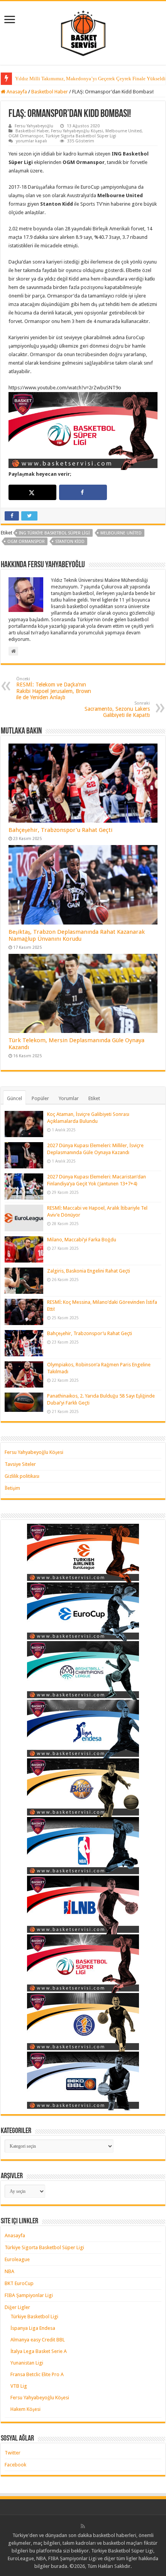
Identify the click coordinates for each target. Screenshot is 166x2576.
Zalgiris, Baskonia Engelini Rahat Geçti (89, 1271)
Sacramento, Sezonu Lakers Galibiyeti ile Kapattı (117, 709)
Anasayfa (16, 92)
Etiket (94, 1098)
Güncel (14, 1098)
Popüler (40, 1098)
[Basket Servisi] (83, 32)
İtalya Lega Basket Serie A (39, 2351)
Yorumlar (69, 1098)
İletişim (12, 1488)
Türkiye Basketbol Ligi (34, 2317)
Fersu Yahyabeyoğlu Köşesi (77, 131)
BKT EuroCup (19, 2283)
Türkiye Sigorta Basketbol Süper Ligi (81, 136)
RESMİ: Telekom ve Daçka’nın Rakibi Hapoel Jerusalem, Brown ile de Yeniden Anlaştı (54, 688)
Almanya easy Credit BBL (38, 2340)
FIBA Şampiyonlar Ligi (29, 2295)
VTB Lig (19, 2386)
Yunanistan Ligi (27, 2363)
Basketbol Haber (50, 92)
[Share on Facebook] (83, 492)
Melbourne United (124, 131)
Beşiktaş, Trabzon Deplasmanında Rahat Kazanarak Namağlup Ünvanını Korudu (77, 935)
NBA (9, 2271)
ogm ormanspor (26, 542)
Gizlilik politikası (22, 1476)
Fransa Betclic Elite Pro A (37, 2374)
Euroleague (17, 2259)
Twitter (13, 2453)
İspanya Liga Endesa (33, 2328)
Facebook (15, 2465)
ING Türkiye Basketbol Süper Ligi (54, 533)
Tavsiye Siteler (20, 1464)
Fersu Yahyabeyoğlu (34, 126)
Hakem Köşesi (25, 2409)
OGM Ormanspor (26, 136)
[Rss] (83, 2526)
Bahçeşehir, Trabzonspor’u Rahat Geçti (60, 830)
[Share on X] (32, 492)
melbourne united (121, 533)
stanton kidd (70, 542)
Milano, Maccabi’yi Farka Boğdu (82, 1240)
